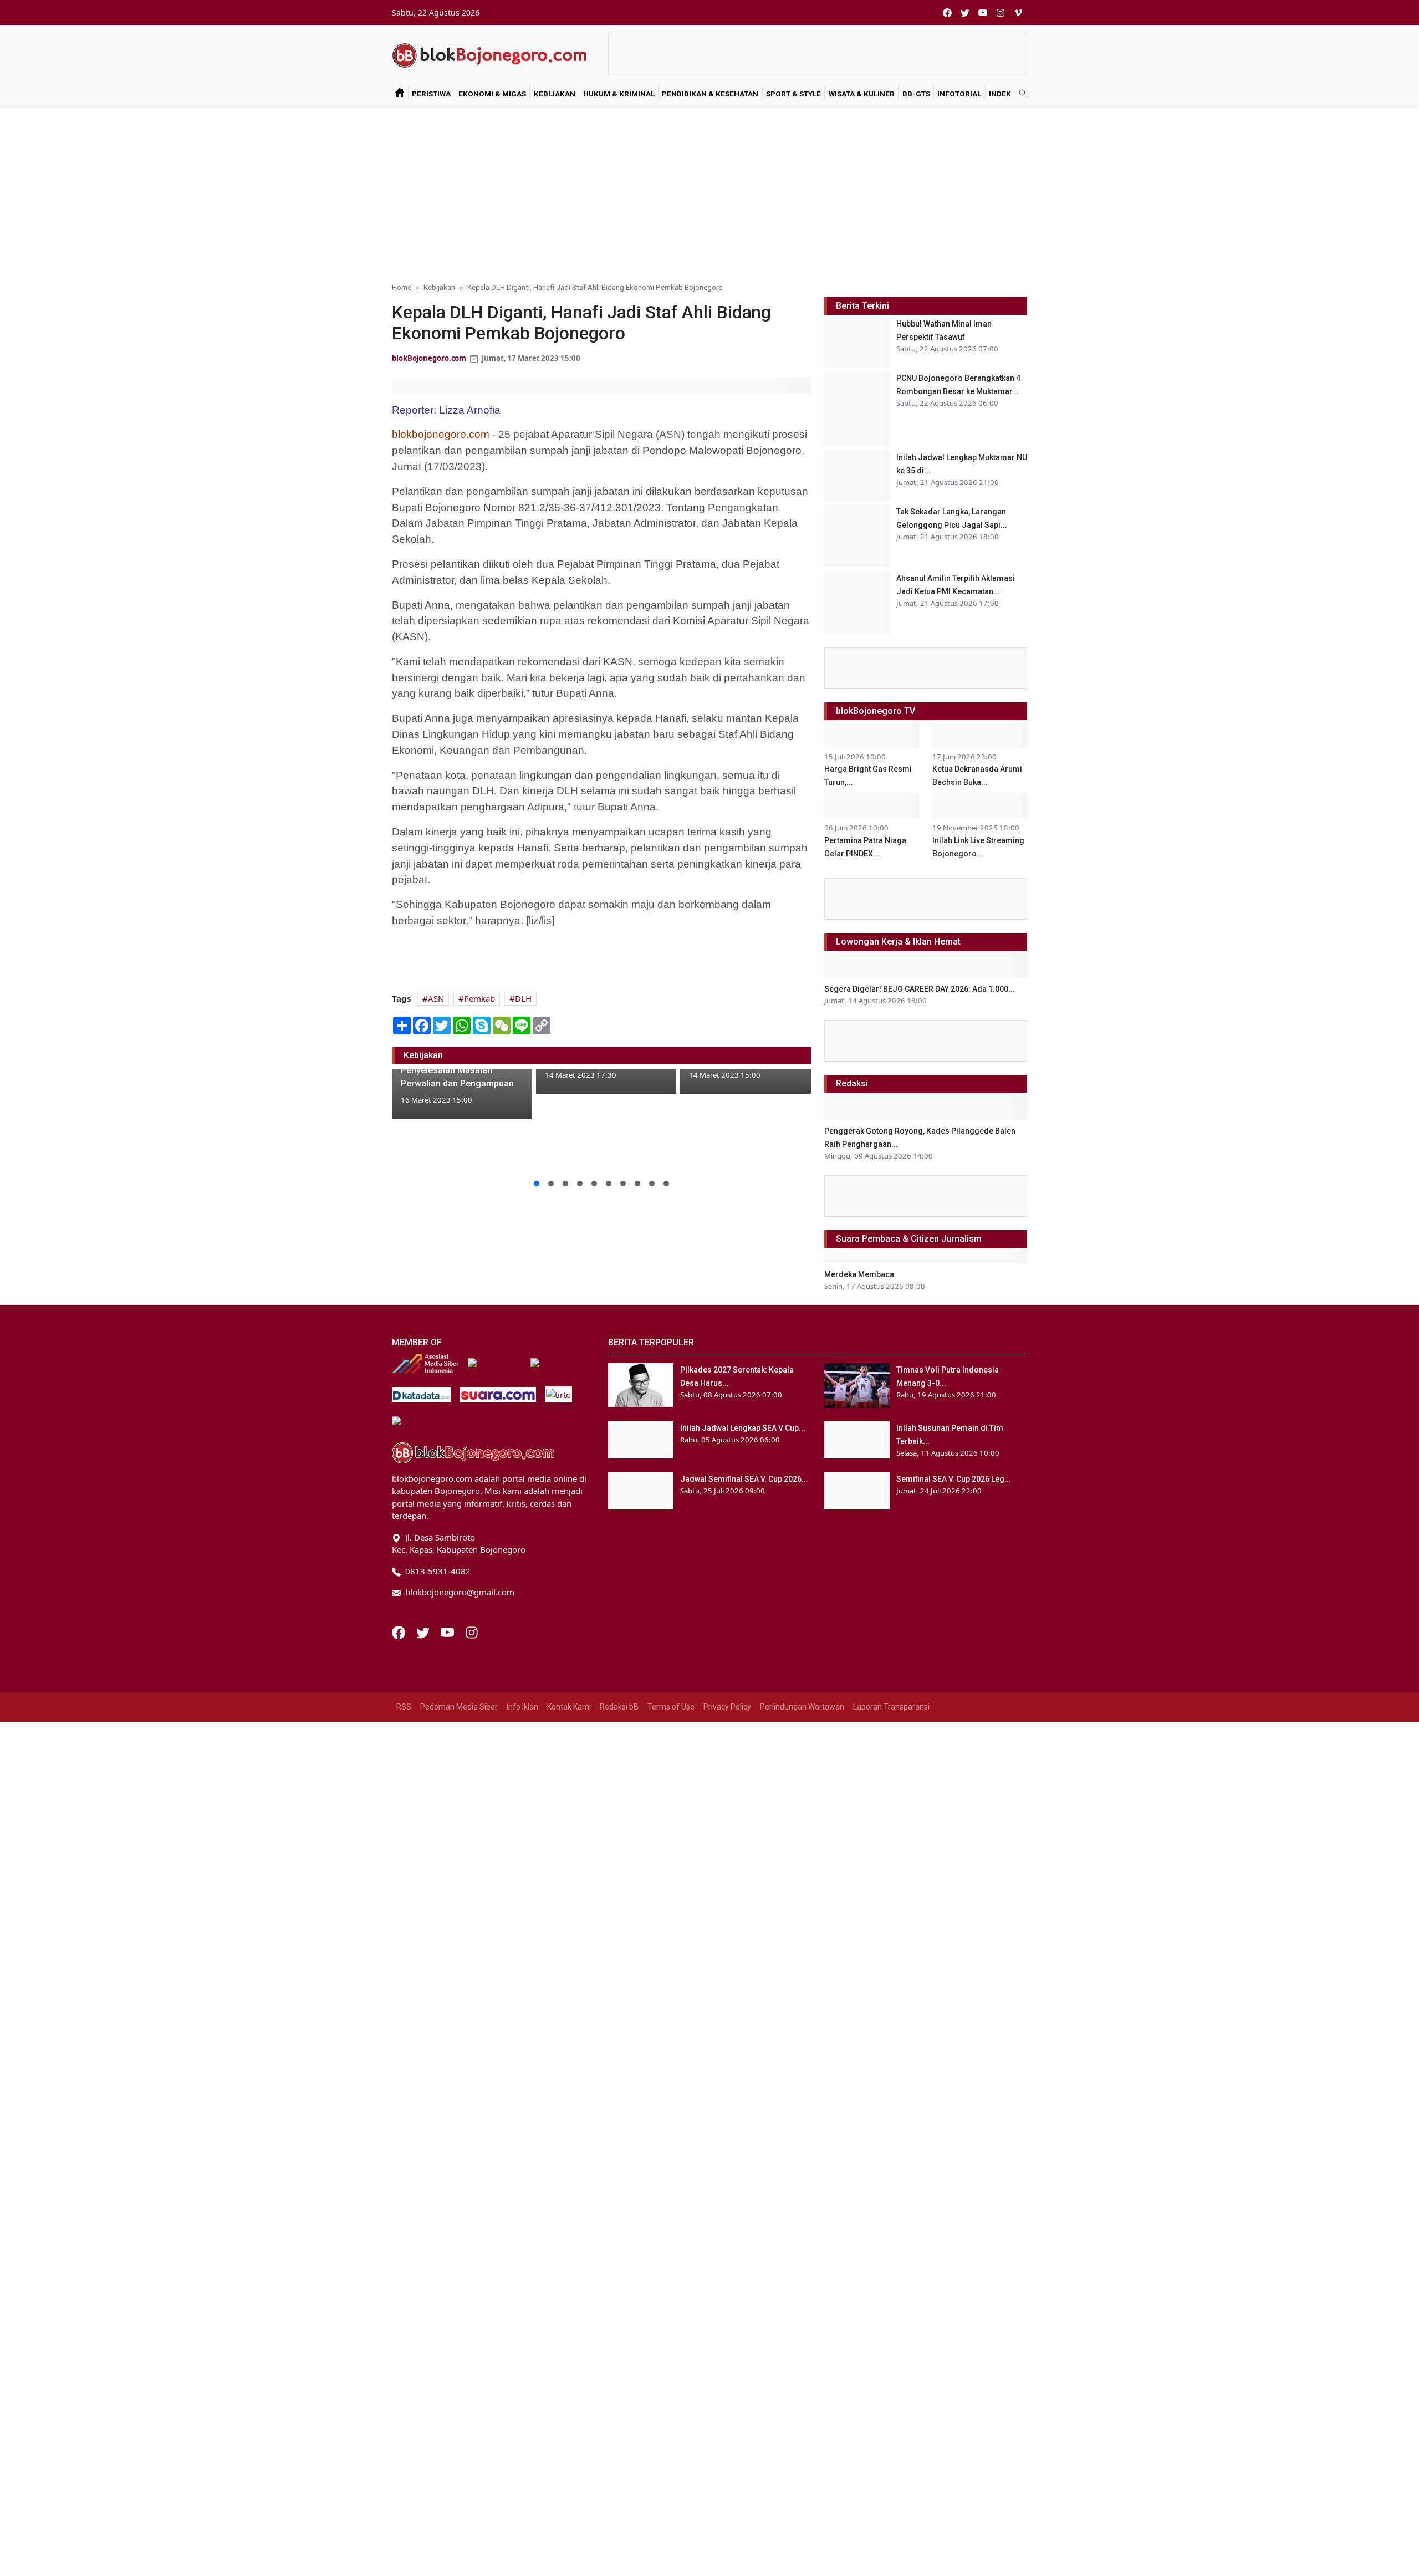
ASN (436, 998)
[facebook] (947, 12)
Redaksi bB (619, 1707)
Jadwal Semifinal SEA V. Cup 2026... (744, 1479)
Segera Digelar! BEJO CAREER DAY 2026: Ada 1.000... (920, 989)
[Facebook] (400, 1631)
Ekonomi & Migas (492, 94)
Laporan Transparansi (891, 1707)
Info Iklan (522, 1707)
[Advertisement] (709, 190)
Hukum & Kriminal (619, 94)
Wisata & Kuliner (862, 94)
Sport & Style (793, 94)
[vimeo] (1018, 12)
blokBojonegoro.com (429, 358)
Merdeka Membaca (859, 1274)
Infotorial (959, 94)
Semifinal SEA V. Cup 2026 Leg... (954, 1479)
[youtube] (983, 12)
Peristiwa (431, 94)
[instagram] (1001, 12)
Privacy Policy (727, 1707)
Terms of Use (671, 1707)
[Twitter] (424, 1631)
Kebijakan (555, 94)
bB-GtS (916, 94)
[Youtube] (448, 1631)
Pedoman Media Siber (459, 1707)
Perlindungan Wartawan (802, 1707)
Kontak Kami (569, 1707)
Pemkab (479, 998)
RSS (404, 1707)
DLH (523, 998)
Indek (1000, 94)
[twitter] (965, 12)
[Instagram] (472, 1631)
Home (402, 287)
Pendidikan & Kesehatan (710, 94)
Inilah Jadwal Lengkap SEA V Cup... (743, 1428)
